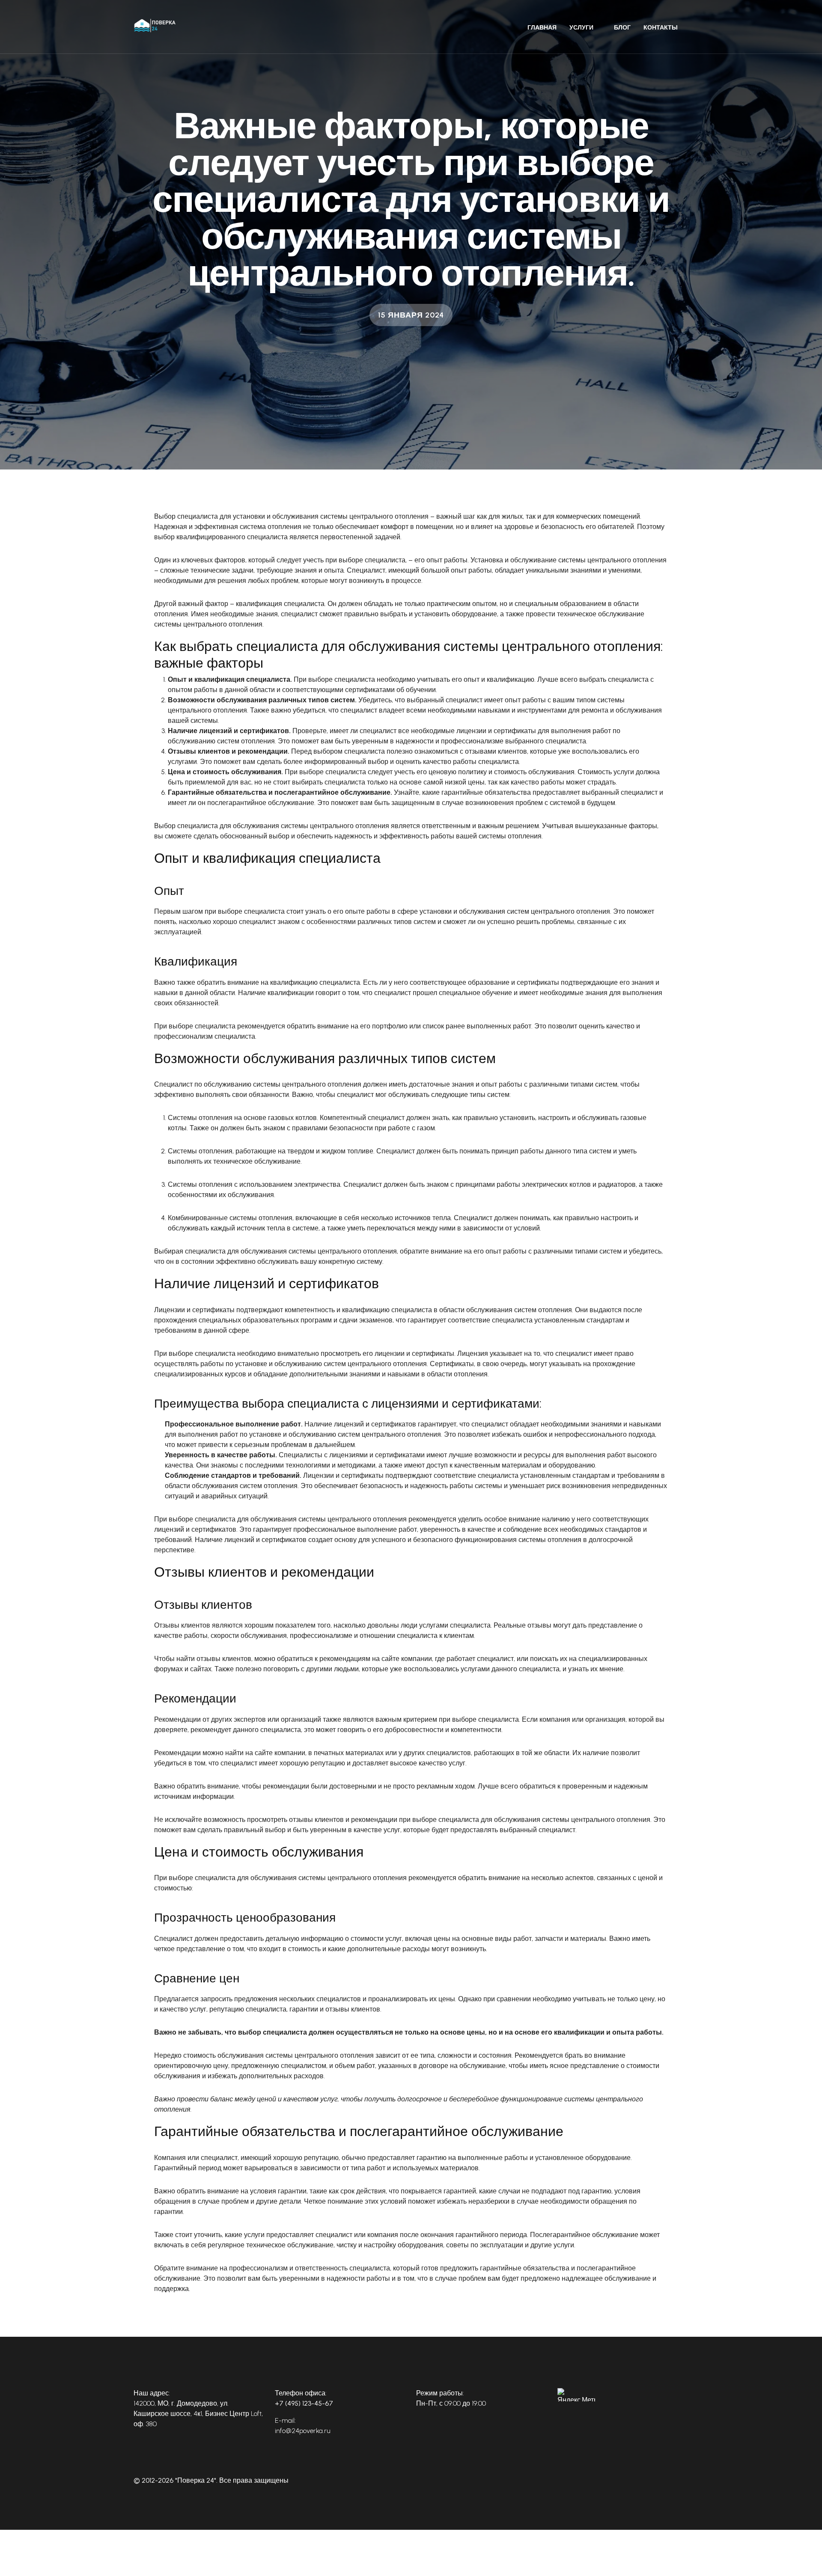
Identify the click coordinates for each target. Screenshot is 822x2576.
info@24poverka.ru (303, 2431)
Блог (622, 28)
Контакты (661, 28)
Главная (542, 28)
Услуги (581, 28)
